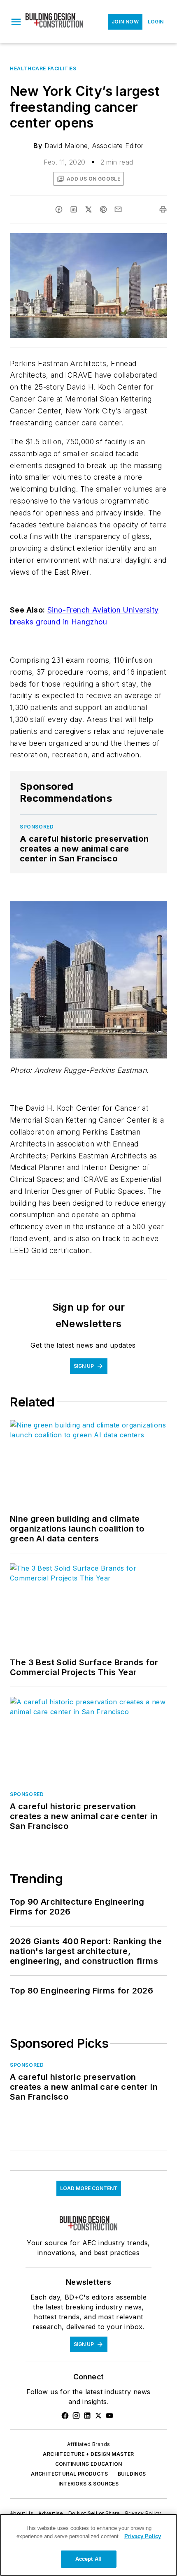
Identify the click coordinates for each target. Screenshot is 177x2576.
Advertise (51, 2513)
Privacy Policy (143, 2513)
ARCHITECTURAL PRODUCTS (69, 2474)
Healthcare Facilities (43, 68)
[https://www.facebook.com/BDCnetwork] (65, 2416)
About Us (22, 2513)
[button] (16, 22)
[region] (88, 2545)
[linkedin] (74, 209)
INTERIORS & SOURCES (89, 2484)
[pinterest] (103, 209)
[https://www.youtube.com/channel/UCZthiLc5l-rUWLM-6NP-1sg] (109, 2416)
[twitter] (88, 209)
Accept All (88, 2559)
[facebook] (59, 209)
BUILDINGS (132, 2474)
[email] (118, 209)
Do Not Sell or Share (94, 2513)
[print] (163, 209)
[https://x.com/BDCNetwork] (98, 2416)
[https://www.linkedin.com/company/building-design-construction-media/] (87, 2416)
